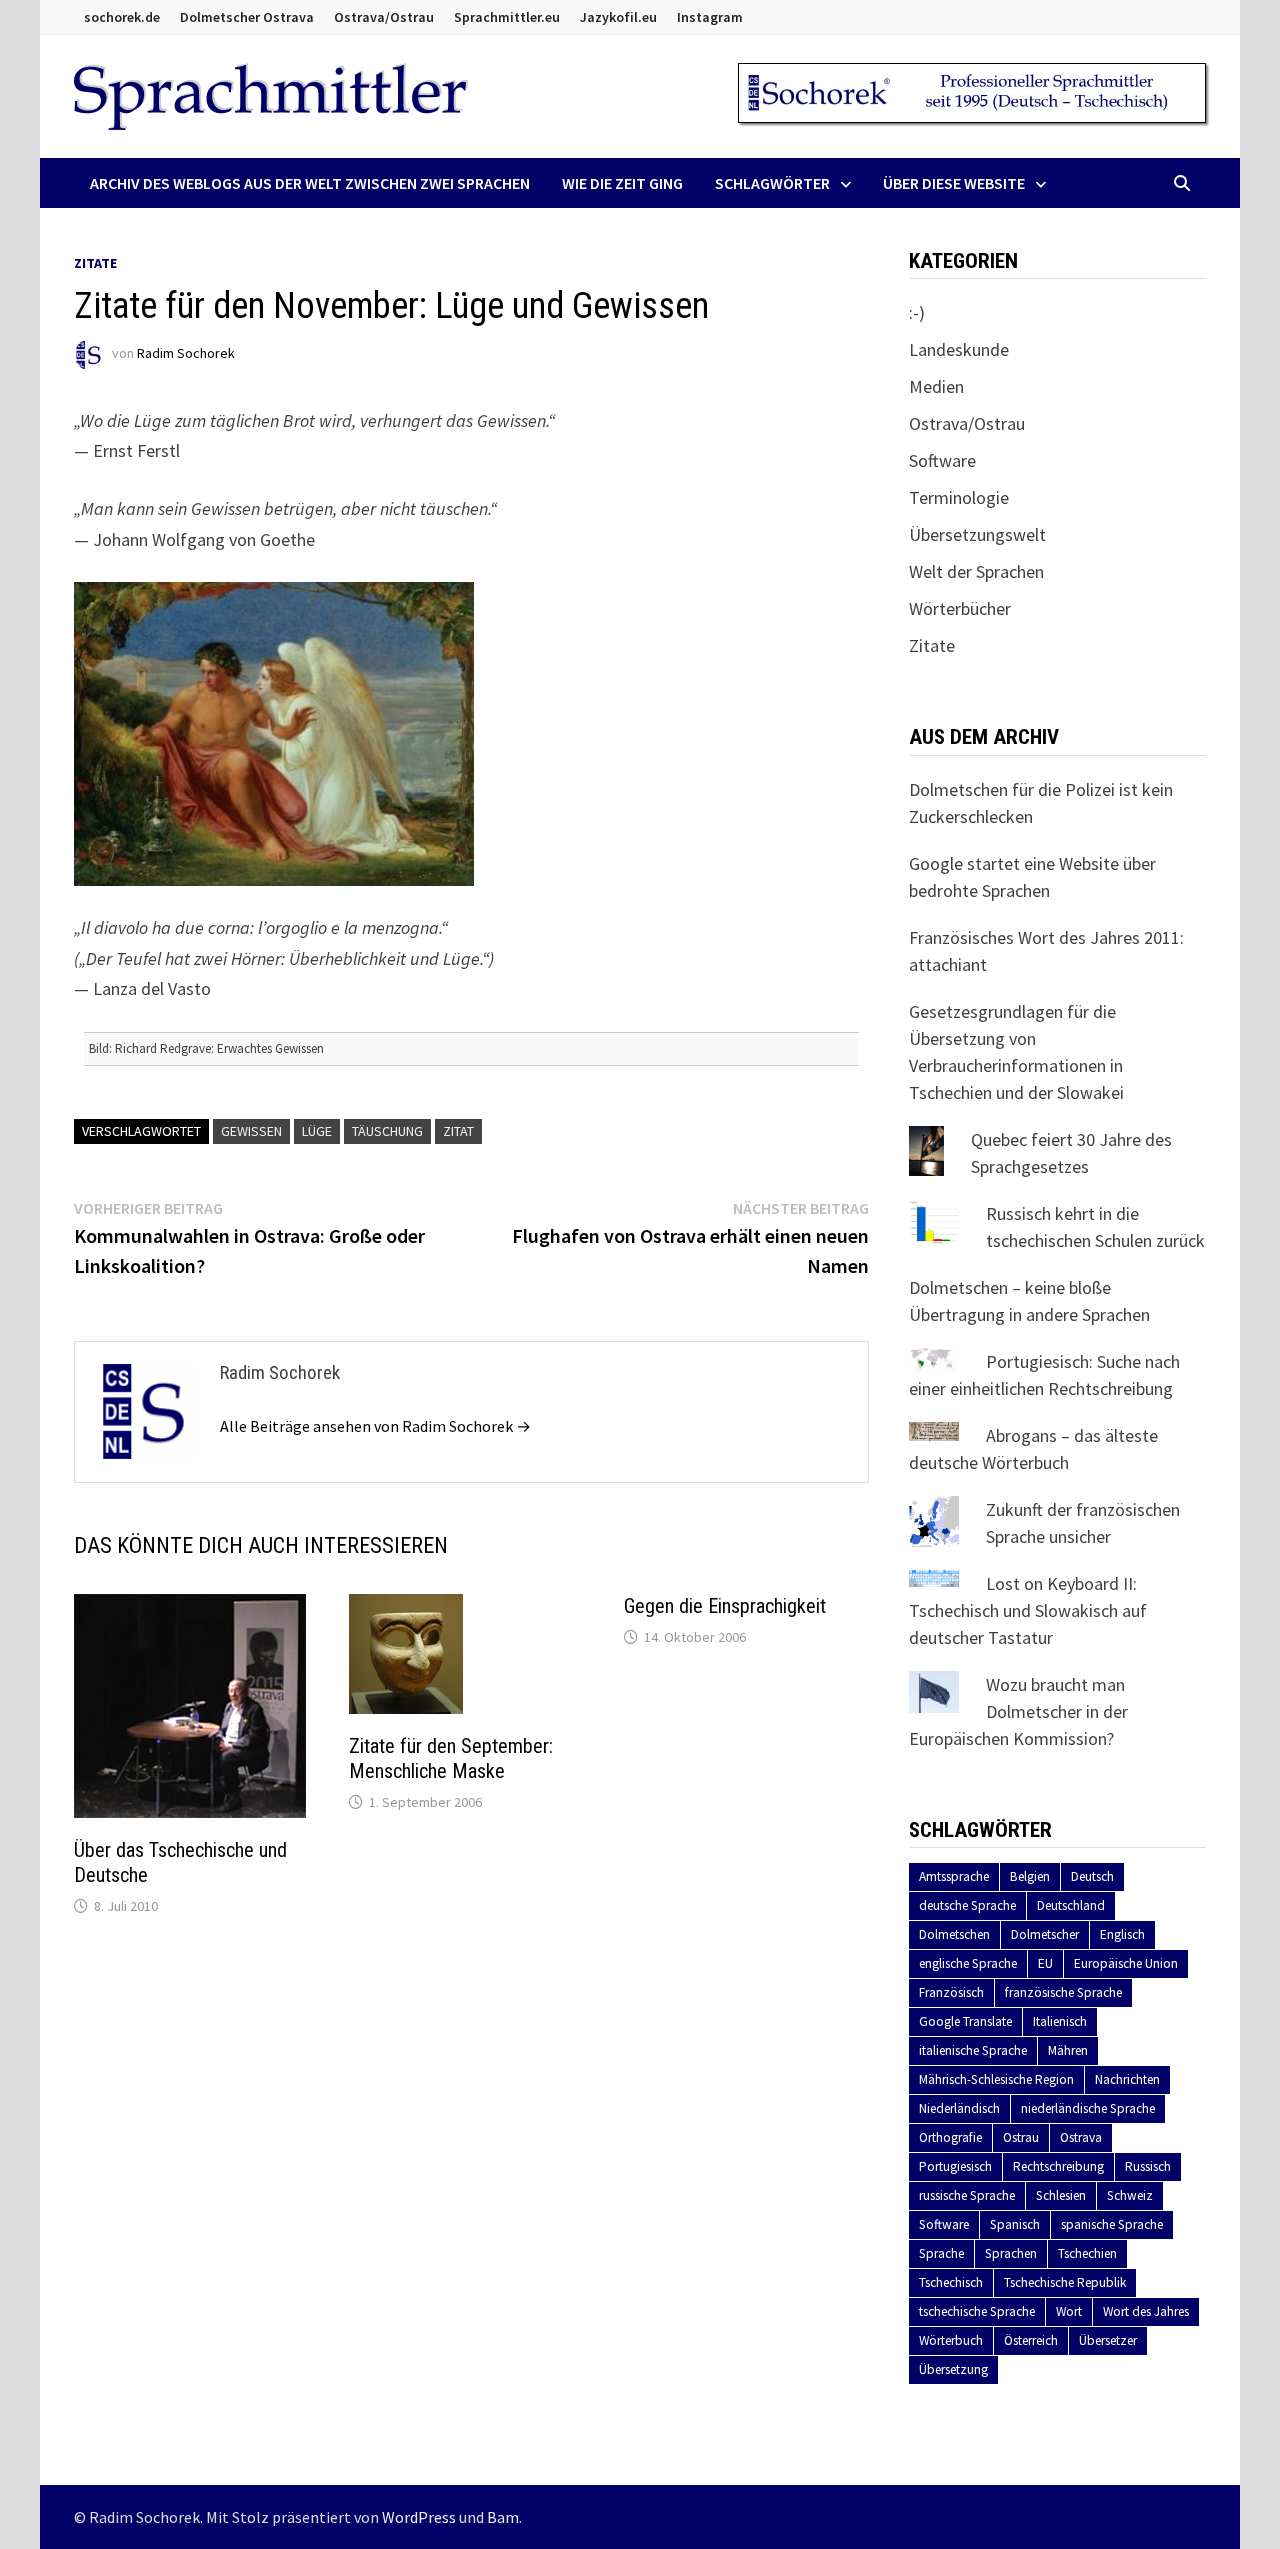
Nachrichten (1127, 2079)
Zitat (458, 1131)
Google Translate (965, 2021)
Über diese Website (954, 183)
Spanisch (1015, 2224)
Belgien (1030, 1876)
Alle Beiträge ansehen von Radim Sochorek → (375, 1426)
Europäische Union (1126, 1963)
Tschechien (1087, 2253)
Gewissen (251, 1131)
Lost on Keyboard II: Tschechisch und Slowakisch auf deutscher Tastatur (1028, 1610)
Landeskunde (959, 349)
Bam (503, 2517)
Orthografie (950, 2137)
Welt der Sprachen (976, 571)
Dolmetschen (954, 1934)
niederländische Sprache (1088, 2108)
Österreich (1031, 2340)
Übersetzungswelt (977, 534)
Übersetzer (1108, 2340)
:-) (917, 312)
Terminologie (959, 497)
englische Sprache (968, 1963)
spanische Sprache (1112, 2224)
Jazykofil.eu (618, 17)
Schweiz (1130, 2195)
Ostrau (1021, 2137)
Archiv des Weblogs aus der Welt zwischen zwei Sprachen (310, 183)
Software (942, 460)
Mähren (1068, 2050)
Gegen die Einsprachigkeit (725, 1606)
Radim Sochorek (186, 353)
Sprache (941, 2253)
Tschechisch (951, 2282)
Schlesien (1061, 2195)
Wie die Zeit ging (622, 183)
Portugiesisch (955, 2166)
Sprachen (1011, 2253)
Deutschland (1071, 1905)
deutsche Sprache (967, 1905)
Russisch (1148, 2166)
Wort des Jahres (1146, 2311)
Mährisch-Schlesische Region (996, 2079)
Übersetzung (953, 2369)
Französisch (951, 1992)
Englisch (1122, 1934)
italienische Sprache (973, 2050)
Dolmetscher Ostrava (247, 17)
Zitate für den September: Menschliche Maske (451, 1758)
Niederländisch (959, 2108)
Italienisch (1060, 2021)
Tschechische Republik (1065, 2282)
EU (1045, 1963)
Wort (1069, 2311)
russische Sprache (967, 2195)
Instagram (710, 17)
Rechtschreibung (1058, 2166)
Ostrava (1081, 2137)
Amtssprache (954, 1876)
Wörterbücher (960, 608)
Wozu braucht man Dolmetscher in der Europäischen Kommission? (1018, 1711)
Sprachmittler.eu (507, 17)
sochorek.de (122, 17)
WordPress (419, 2517)
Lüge (317, 1131)
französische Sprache (1063, 1992)
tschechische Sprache (977, 2311)
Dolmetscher (1045, 1934)
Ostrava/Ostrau (384, 17)
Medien (936, 386)
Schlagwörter (772, 183)
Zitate (95, 263)
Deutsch (1092, 1876)
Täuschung (387, 1131)
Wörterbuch (951, 2340)
